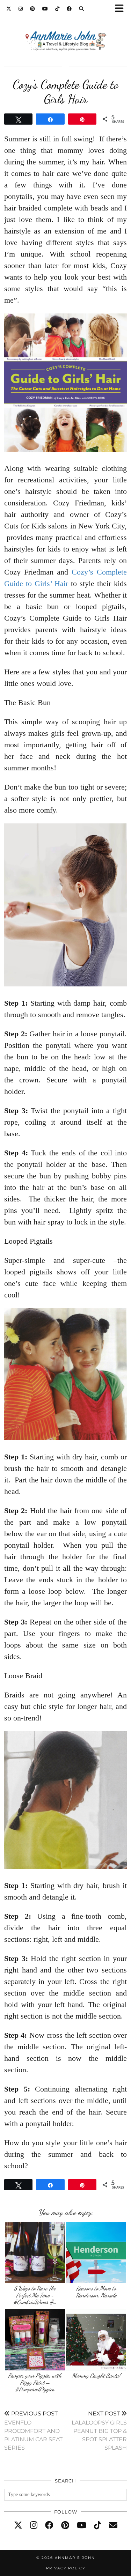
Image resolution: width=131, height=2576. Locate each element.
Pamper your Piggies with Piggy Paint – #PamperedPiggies (35, 2382)
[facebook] (49, 2525)
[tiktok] (98, 2525)
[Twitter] (9, 9)
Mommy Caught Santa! (96, 2375)
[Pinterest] (33, 9)
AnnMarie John (75, 2558)
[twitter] (18, 2525)
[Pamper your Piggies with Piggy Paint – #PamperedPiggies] (35, 2340)
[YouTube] (45, 9)
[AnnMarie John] (65, 32)
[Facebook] (69, 9)
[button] (122, 9)
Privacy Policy (66, 2568)
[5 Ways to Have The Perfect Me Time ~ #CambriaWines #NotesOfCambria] (35, 2252)
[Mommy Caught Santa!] (96, 2340)
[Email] (113, 2525)
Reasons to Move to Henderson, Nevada (96, 2292)
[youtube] (82, 2525)
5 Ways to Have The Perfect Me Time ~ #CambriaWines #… (35, 2295)
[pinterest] (65, 2525)
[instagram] (34, 2525)
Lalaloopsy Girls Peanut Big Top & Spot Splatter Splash (99, 2431)
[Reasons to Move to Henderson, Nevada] (96, 2252)
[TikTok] (57, 9)
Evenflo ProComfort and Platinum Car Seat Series (33, 2431)
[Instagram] (21, 9)
